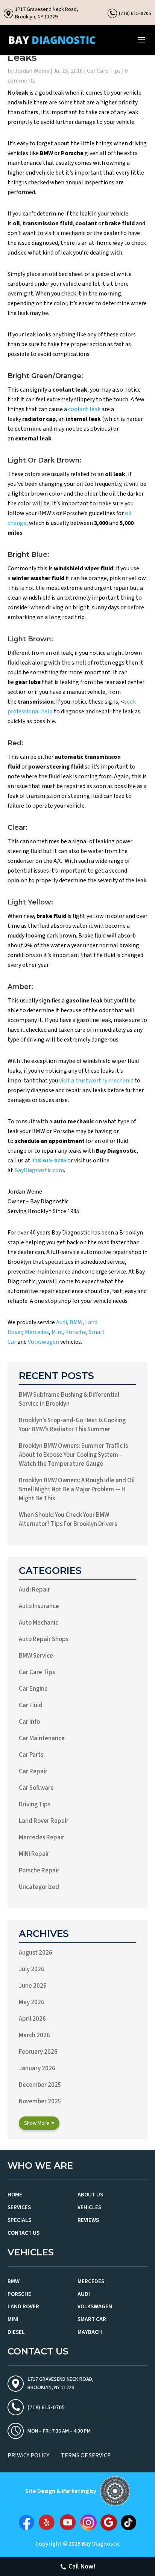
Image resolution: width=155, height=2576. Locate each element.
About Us (90, 2195)
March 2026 (34, 2035)
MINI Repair (34, 1854)
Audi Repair (34, 1590)
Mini (57, 1332)
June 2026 (33, 1986)
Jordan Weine (32, 71)
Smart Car (92, 2319)
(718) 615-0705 (135, 13)
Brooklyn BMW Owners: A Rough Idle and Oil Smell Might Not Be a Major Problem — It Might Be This (77, 1489)
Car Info (29, 1722)
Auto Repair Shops (44, 1639)
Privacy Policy (28, 2455)
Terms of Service (86, 2455)
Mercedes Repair (42, 1837)
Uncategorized (39, 1887)
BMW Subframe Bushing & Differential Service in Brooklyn (69, 1399)
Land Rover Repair (44, 1821)
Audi (62, 1322)
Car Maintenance (42, 1738)
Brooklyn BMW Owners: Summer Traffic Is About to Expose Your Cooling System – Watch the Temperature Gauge (73, 1455)
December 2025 (40, 2085)
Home (15, 2195)
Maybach (90, 2332)
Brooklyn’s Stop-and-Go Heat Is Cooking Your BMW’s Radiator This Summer (72, 1425)
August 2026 (36, 1953)
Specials (19, 2220)
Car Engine (33, 1689)
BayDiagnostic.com (39, 1170)
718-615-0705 (49, 1161)
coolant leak (84, 409)
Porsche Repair (39, 1871)
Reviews (88, 2220)
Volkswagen (43, 1342)
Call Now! (82, 2566)
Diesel (16, 2332)
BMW (76, 1322)
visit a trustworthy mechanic (96, 1081)
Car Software (36, 1788)
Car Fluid (31, 1705)
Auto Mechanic (39, 1623)
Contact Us (24, 2233)
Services (19, 2207)
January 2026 (37, 2068)
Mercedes (37, 1332)
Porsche (76, 1332)
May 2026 (32, 2002)
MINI (13, 2319)
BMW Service (36, 1656)
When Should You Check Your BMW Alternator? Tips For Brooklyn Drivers (68, 1519)
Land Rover (23, 2307)
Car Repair (33, 1771)
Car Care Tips (104, 71)
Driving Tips (35, 1804)
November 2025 (40, 2101)
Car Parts (31, 1755)
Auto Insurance (39, 1606)
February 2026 (38, 2052)
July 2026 (32, 1969)
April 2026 (32, 2019)
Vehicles (89, 2207)
